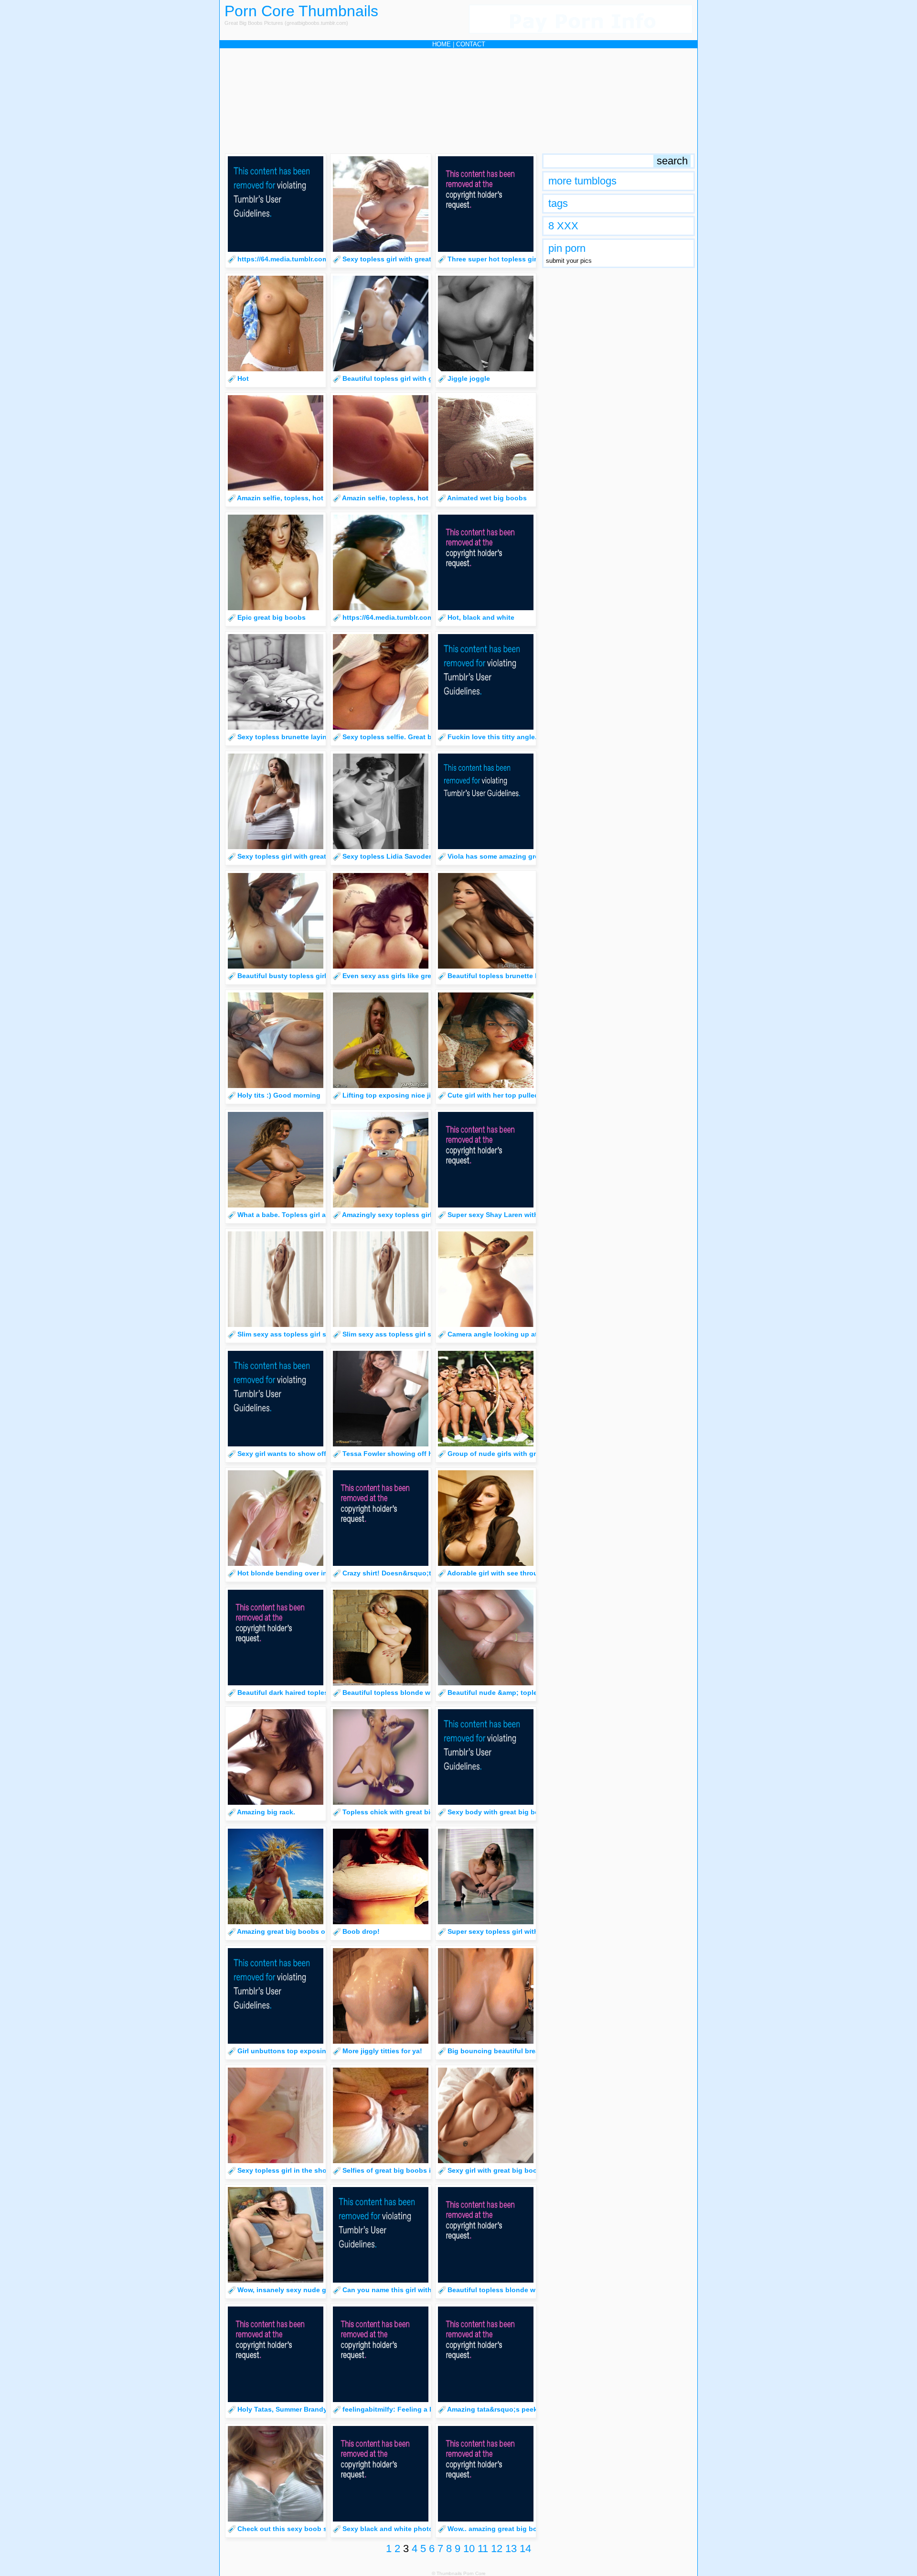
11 (483, 2549)
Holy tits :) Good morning (279, 1095)
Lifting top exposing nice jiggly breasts (407, 1095)
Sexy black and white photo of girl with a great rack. (427, 2529)
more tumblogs (582, 181)
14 (525, 2549)
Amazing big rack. (266, 1812)
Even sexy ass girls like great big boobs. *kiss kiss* (426, 976)
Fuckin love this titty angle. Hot (499, 737)
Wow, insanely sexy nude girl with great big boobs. (321, 2290)
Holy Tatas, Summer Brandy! (283, 2409)
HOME (442, 44)
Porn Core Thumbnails (301, 11)
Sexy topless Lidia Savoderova (393, 856)
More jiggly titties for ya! (382, 2051)
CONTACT (471, 44)
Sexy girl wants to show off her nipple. (300, 1454)
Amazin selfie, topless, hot (280, 498)
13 (511, 2549)
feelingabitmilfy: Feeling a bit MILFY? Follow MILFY (427, 2409)
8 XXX (563, 226)
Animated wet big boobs (487, 498)
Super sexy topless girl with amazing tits (514, 1931)
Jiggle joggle (469, 378)
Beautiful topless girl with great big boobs (411, 378)
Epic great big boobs (272, 617)
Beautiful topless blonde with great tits (406, 1692)
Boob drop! (361, 1931)
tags (558, 203)
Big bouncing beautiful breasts (498, 2051)
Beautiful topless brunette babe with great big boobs (534, 976)
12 (497, 2549)
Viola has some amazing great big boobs (514, 856)
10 (469, 2549)
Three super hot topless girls (495, 259)
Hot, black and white (481, 617)
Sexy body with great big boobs (500, 1812)
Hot (243, 378)
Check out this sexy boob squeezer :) (299, 2529)
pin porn (567, 248)
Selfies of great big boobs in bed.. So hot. (411, 2170)
